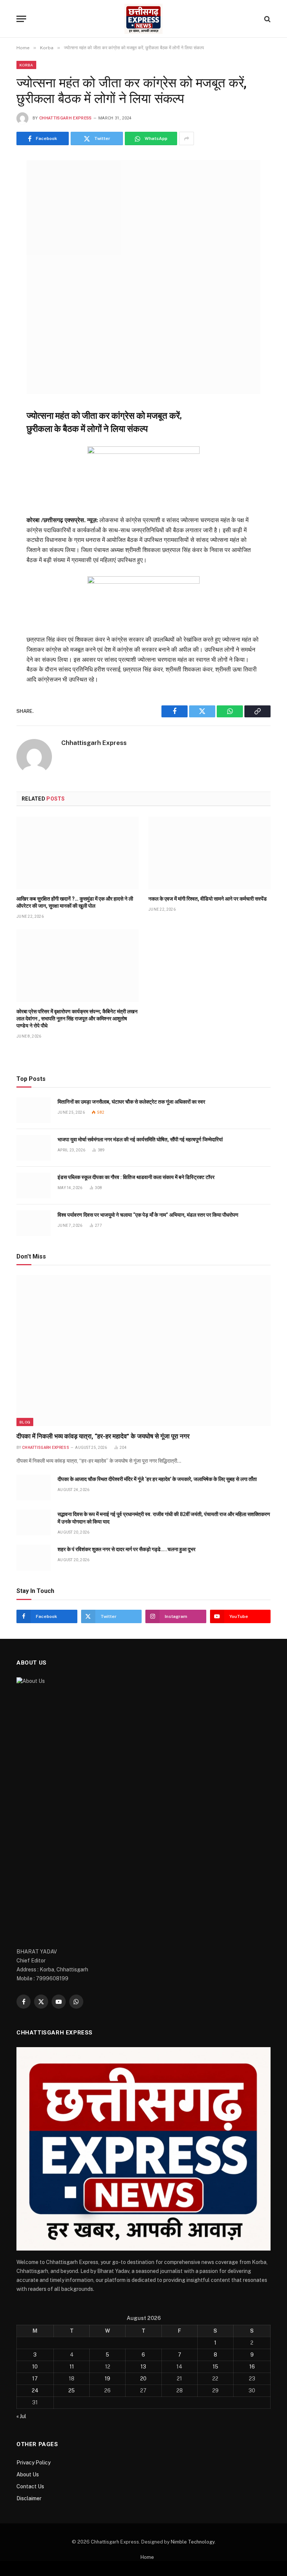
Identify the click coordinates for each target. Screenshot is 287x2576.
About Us (28, 2474)
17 (35, 2379)
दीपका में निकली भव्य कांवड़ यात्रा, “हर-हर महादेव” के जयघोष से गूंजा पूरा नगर (103, 1436)
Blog (25, 1422)
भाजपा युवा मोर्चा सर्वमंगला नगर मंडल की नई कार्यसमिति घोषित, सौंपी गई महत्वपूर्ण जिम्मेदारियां (140, 1139)
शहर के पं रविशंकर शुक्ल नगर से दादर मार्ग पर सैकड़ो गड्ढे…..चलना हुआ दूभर (126, 1549)
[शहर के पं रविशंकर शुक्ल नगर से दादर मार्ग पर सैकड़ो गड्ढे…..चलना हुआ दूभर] (34, 1558)
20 (143, 2379)
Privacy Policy (33, 2463)
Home (147, 2557)
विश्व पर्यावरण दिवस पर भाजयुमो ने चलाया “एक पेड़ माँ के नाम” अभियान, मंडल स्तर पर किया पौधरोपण (148, 1215)
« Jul (21, 2416)
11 (72, 2367)
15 (215, 2367)
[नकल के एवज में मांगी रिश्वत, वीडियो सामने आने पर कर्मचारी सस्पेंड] (209, 853)
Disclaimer (29, 2498)
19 (107, 2379)
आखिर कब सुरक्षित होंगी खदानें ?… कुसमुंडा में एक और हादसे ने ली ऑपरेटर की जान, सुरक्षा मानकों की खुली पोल (75, 902)
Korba (26, 65)
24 (35, 2391)
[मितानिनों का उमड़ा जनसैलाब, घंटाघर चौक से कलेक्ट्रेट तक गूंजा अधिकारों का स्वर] (34, 1110)
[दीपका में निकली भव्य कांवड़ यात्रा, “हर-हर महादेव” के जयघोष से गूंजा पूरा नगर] (143, 1351)
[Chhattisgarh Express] (143, 19)
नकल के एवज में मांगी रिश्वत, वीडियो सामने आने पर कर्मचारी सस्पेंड (208, 899)
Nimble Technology (193, 2542)
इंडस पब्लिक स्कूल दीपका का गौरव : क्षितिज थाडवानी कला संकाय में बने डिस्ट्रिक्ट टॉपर (136, 1177)
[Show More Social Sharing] (186, 138)
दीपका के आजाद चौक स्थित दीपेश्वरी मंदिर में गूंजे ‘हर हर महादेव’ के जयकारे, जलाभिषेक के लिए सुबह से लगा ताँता (158, 1479)
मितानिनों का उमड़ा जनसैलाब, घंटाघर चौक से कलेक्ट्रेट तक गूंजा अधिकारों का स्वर (131, 1102)
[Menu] (21, 19)
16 (252, 2367)
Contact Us (30, 2486)
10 (35, 2367)
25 (72, 2391)
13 (143, 2367)
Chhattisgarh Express (66, 118)
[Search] (267, 19)
